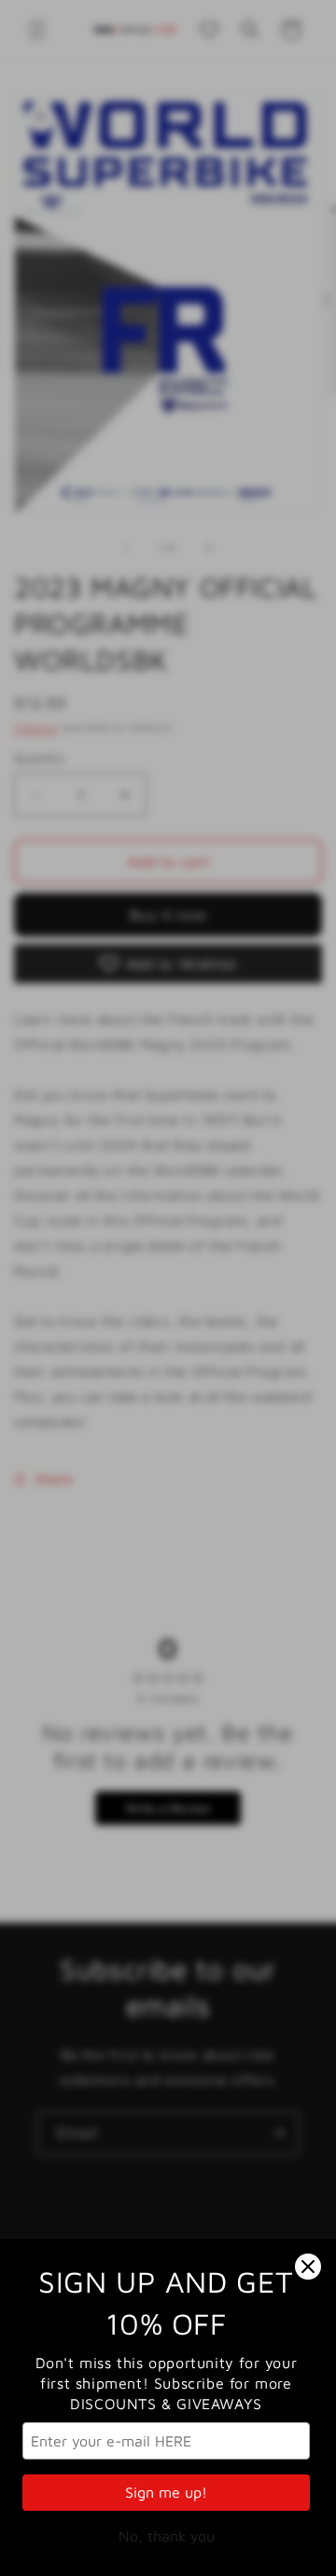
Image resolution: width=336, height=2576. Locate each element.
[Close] (308, 2267)
